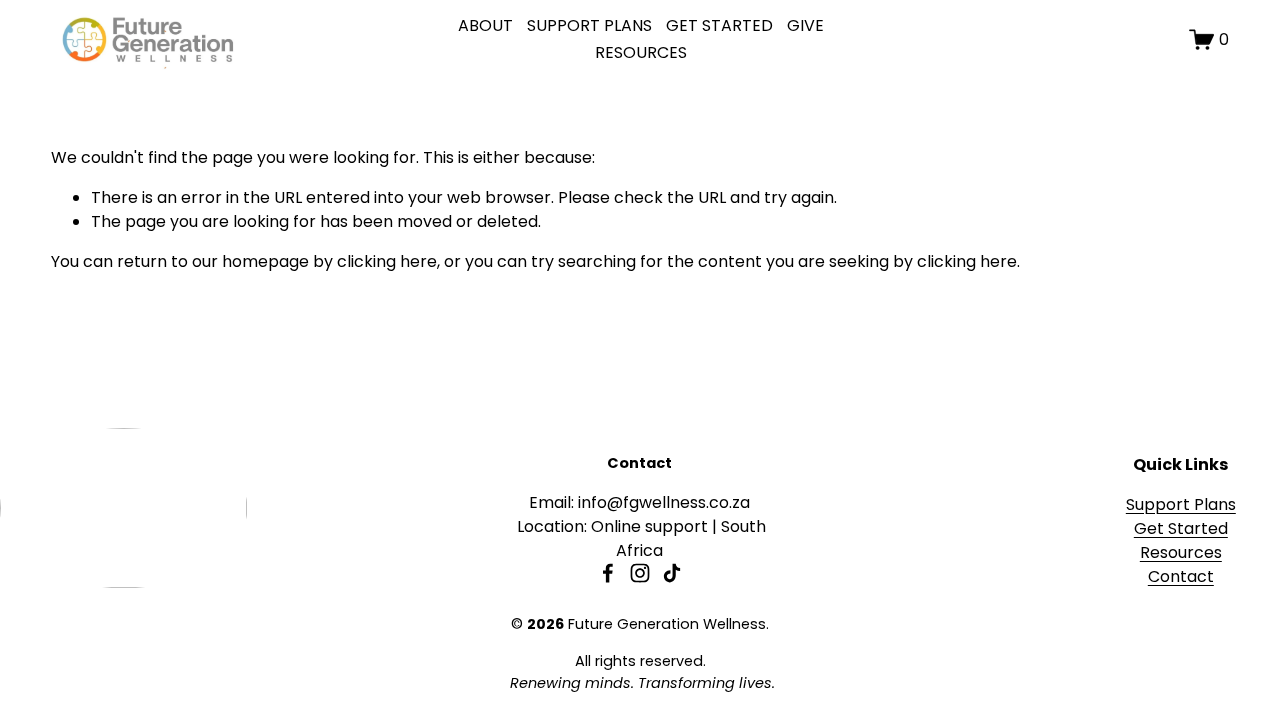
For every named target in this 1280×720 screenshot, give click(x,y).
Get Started (1181, 528)
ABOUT (485, 25)
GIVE (805, 25)
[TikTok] (672, 573)
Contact (1181, 576)
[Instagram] (640, 573)
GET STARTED (719, 25)
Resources (1181, 552)
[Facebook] (608, 573)
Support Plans (1181, 504)
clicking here (387, 261)
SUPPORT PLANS (589, 25)
